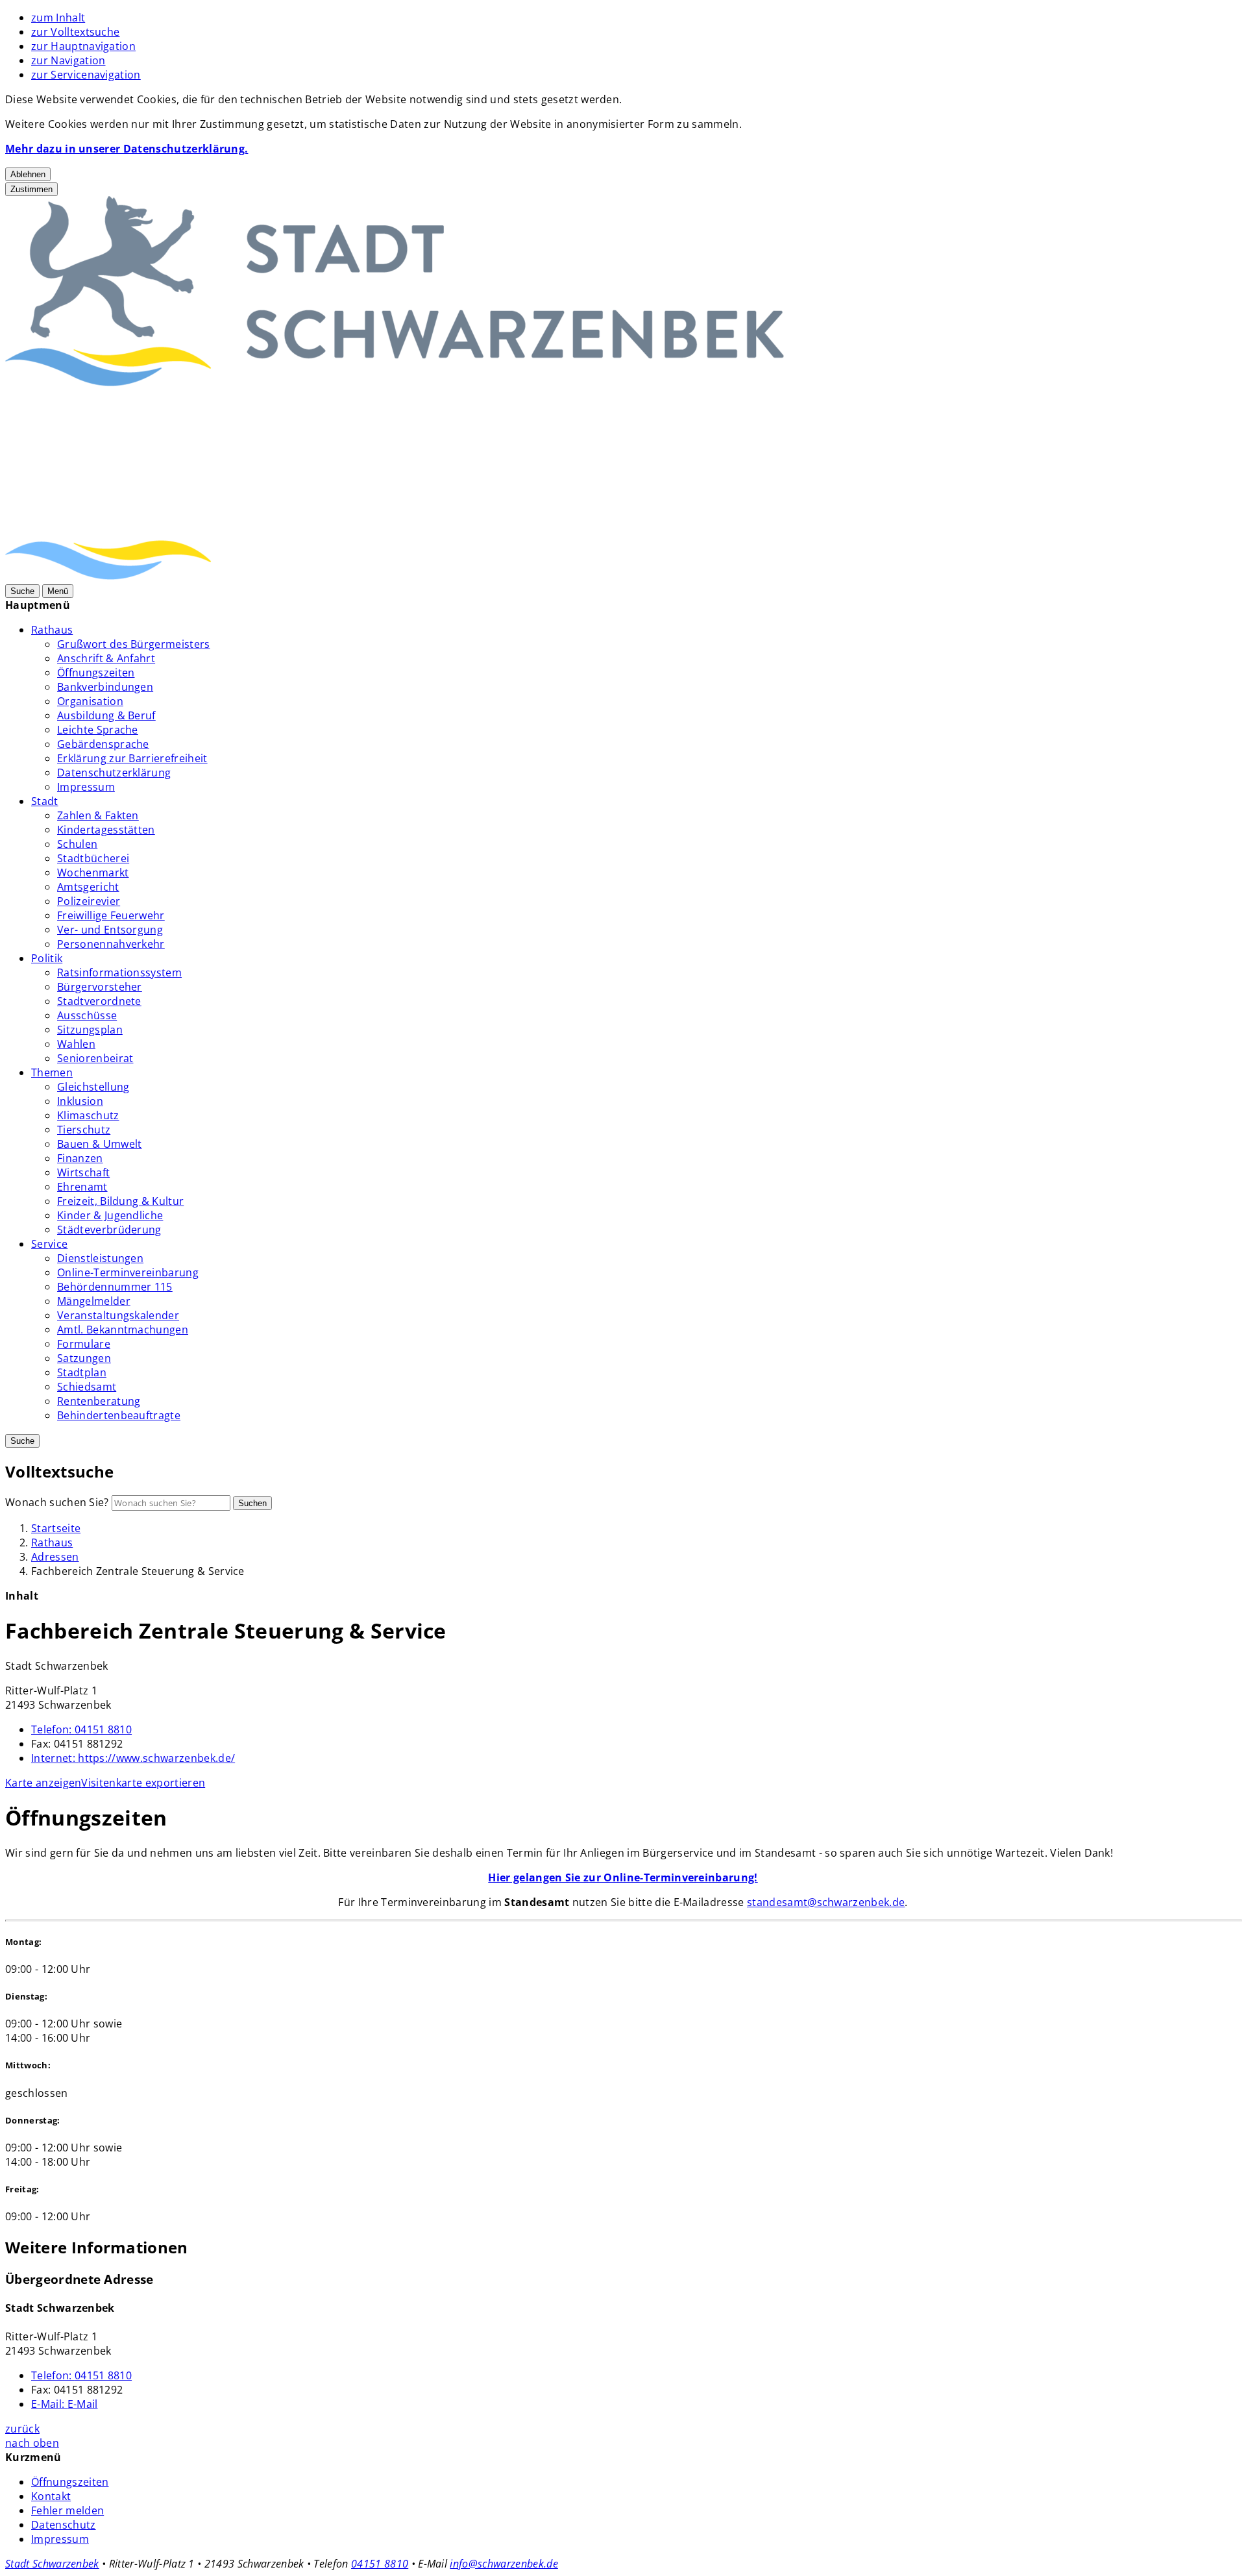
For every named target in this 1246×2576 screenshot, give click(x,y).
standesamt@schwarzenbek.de (826, 1902)
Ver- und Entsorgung (110, 930)
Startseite (56, 1528)
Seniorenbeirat (95, 1058)
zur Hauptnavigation (83, 46)
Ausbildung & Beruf (106, 715)
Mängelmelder (94, 1301)
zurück (22, 2429)
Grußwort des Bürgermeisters (134, 644)
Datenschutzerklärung (114, 773)
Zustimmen (31, 189)
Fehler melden (67, 2510)
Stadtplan (82, 1372)
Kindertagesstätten (106, 830)
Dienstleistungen (100, 1258)
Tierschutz (84, 1130)
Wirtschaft (83, 1172)
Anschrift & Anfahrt (106, 658)
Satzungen (84, 1358)
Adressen (55, 1557)
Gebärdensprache (103, 744)
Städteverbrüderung (109, 1230)
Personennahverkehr (111, 944)
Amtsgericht (88, 887)
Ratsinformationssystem (119, 972)
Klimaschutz (88, 1115)
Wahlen (76, 1044)
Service (49, 1244)
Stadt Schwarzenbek (52, 2564)
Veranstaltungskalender (118, 1315)
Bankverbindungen (105, 687)
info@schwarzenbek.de (504, 2564)
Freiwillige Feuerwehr (111, 915)
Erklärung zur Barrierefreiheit (132, 758)
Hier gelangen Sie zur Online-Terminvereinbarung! (623, 1877)
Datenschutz (64, 2525)
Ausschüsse (87, 1015)
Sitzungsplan (90, 1030)
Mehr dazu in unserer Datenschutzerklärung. (127, 149)
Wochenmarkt (93, 873)
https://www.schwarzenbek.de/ (133, 1758)
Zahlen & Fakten (98, 815)
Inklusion (80, 1101)
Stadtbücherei (93, 858)
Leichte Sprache (98, 730)
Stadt (45, 801)
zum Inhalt (58, 18)
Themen (52, 1072)
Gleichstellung (93, 1087)
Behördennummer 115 (115, 1287)
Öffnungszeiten (96, 673)
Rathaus (52, 630)
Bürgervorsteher (100, 987)
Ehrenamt (82, 1187)
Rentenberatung (99, 1401)
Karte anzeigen (43, 1783)
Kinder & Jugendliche (110, 1215)
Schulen (77, 844)
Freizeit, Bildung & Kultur (120, 1201)
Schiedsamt (87, 1387)
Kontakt (51, 2496)
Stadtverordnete (99, 1001)
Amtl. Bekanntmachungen (123, 1330)
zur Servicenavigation (86, 75)
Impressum (86, 787)
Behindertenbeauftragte (119, 1415)
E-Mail (64, 2404)
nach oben (32, 2443)
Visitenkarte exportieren (143, 1783)
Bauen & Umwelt (99, 1144)
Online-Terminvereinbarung (128, 1272)
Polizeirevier (89, 901)
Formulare (84, 1344)
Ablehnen (28, 174)
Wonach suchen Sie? (57, 1502)
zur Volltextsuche (75, 32)
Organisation (90, 701)
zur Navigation (68, 60)
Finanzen (80, 1158)
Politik (47, 958)
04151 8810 (81, 1729)
